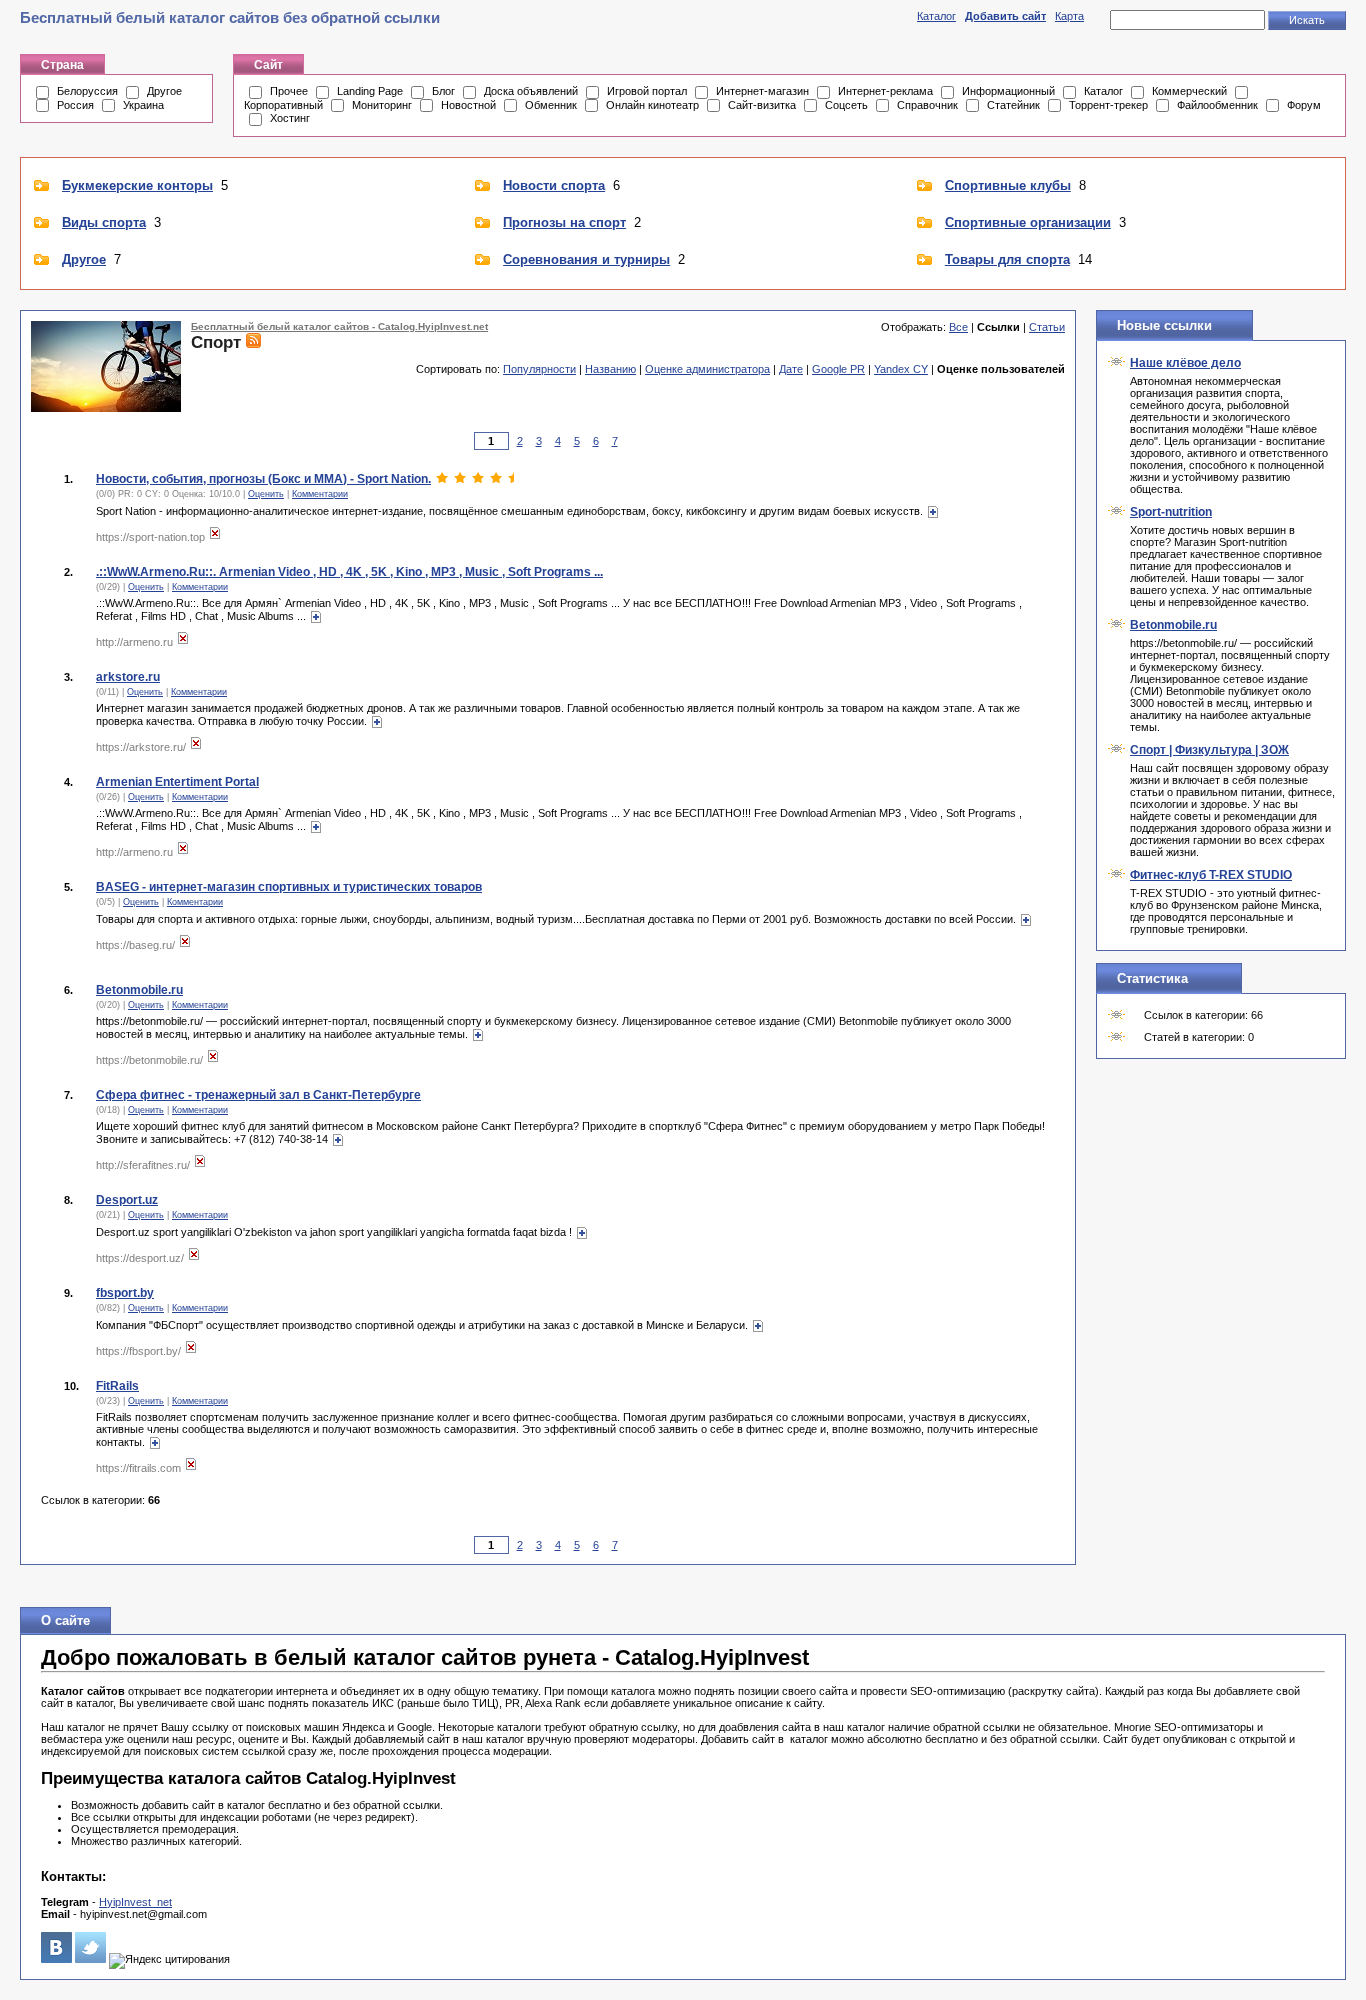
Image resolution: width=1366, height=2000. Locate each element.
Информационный (1008, 91)
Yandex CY (901, 369)
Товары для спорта (1007, 259)
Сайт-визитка (762, 105)
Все (958, 327)
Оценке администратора (707, 369)
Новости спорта (554, 185)
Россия (75, 105)
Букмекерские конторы (137, 185)
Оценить (266, 494)
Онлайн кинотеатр (652, 105)
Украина (143, 105)
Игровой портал (647, 91)
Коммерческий (1189, 91)
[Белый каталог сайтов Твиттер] (90, 1959)
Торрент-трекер (1108, 105)
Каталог (936, 16)
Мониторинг (382, 105)
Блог (443, 91)
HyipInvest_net (135, 1902)
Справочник (927, 105)
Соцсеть (846, 105)
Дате (791, 369)
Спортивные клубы (1008, 185)
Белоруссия (87, 91)
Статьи (1047, 327)
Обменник (551, 105)
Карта (1069, 16)
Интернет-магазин (762, 91)
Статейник (1013, 105)
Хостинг (290, 118)
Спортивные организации (1028, 222)
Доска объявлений (531, 91)
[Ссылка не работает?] (215, 537)
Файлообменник (1217, 105)
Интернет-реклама (885, 91)
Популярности (539, 369)
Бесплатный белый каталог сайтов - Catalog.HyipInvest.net (339, 326)
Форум (1304, 105)
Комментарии (320, 494)
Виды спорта (104, 222)
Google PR (838, 369)
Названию (610, 369)
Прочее (289, 91)
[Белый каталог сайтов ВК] (56, 1959)
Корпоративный (283, 105)
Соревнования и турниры (586, 259)
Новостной (468, 105)
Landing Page (370, 91)
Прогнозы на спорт (564, 222)
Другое (164, 91)
